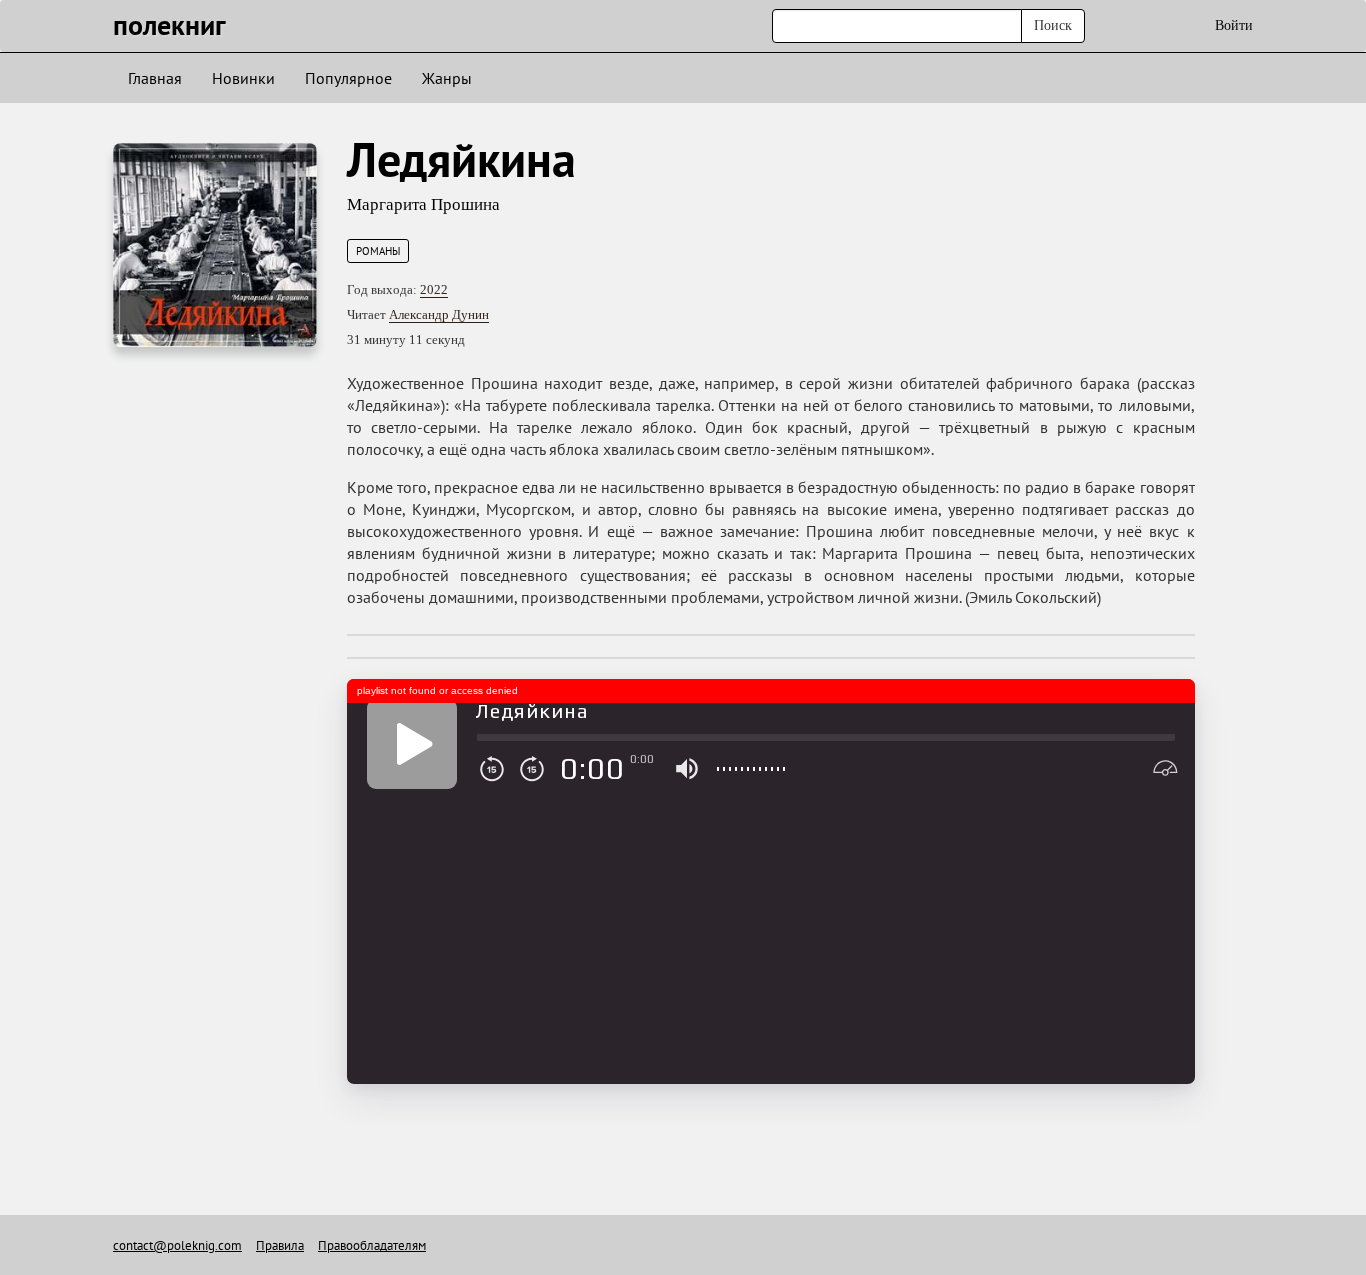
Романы (378, 251)
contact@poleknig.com (177, 1245)
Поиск (1053, 25)
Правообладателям (372, 1245)
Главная (155, 78)
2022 (434, 289)
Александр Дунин (439, 314)
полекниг (169, 24)
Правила (280, 1245)
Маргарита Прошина (423, 204)
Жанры (447, 78)
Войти (1234, 25)
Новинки (243, 78)
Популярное (348, 78)
